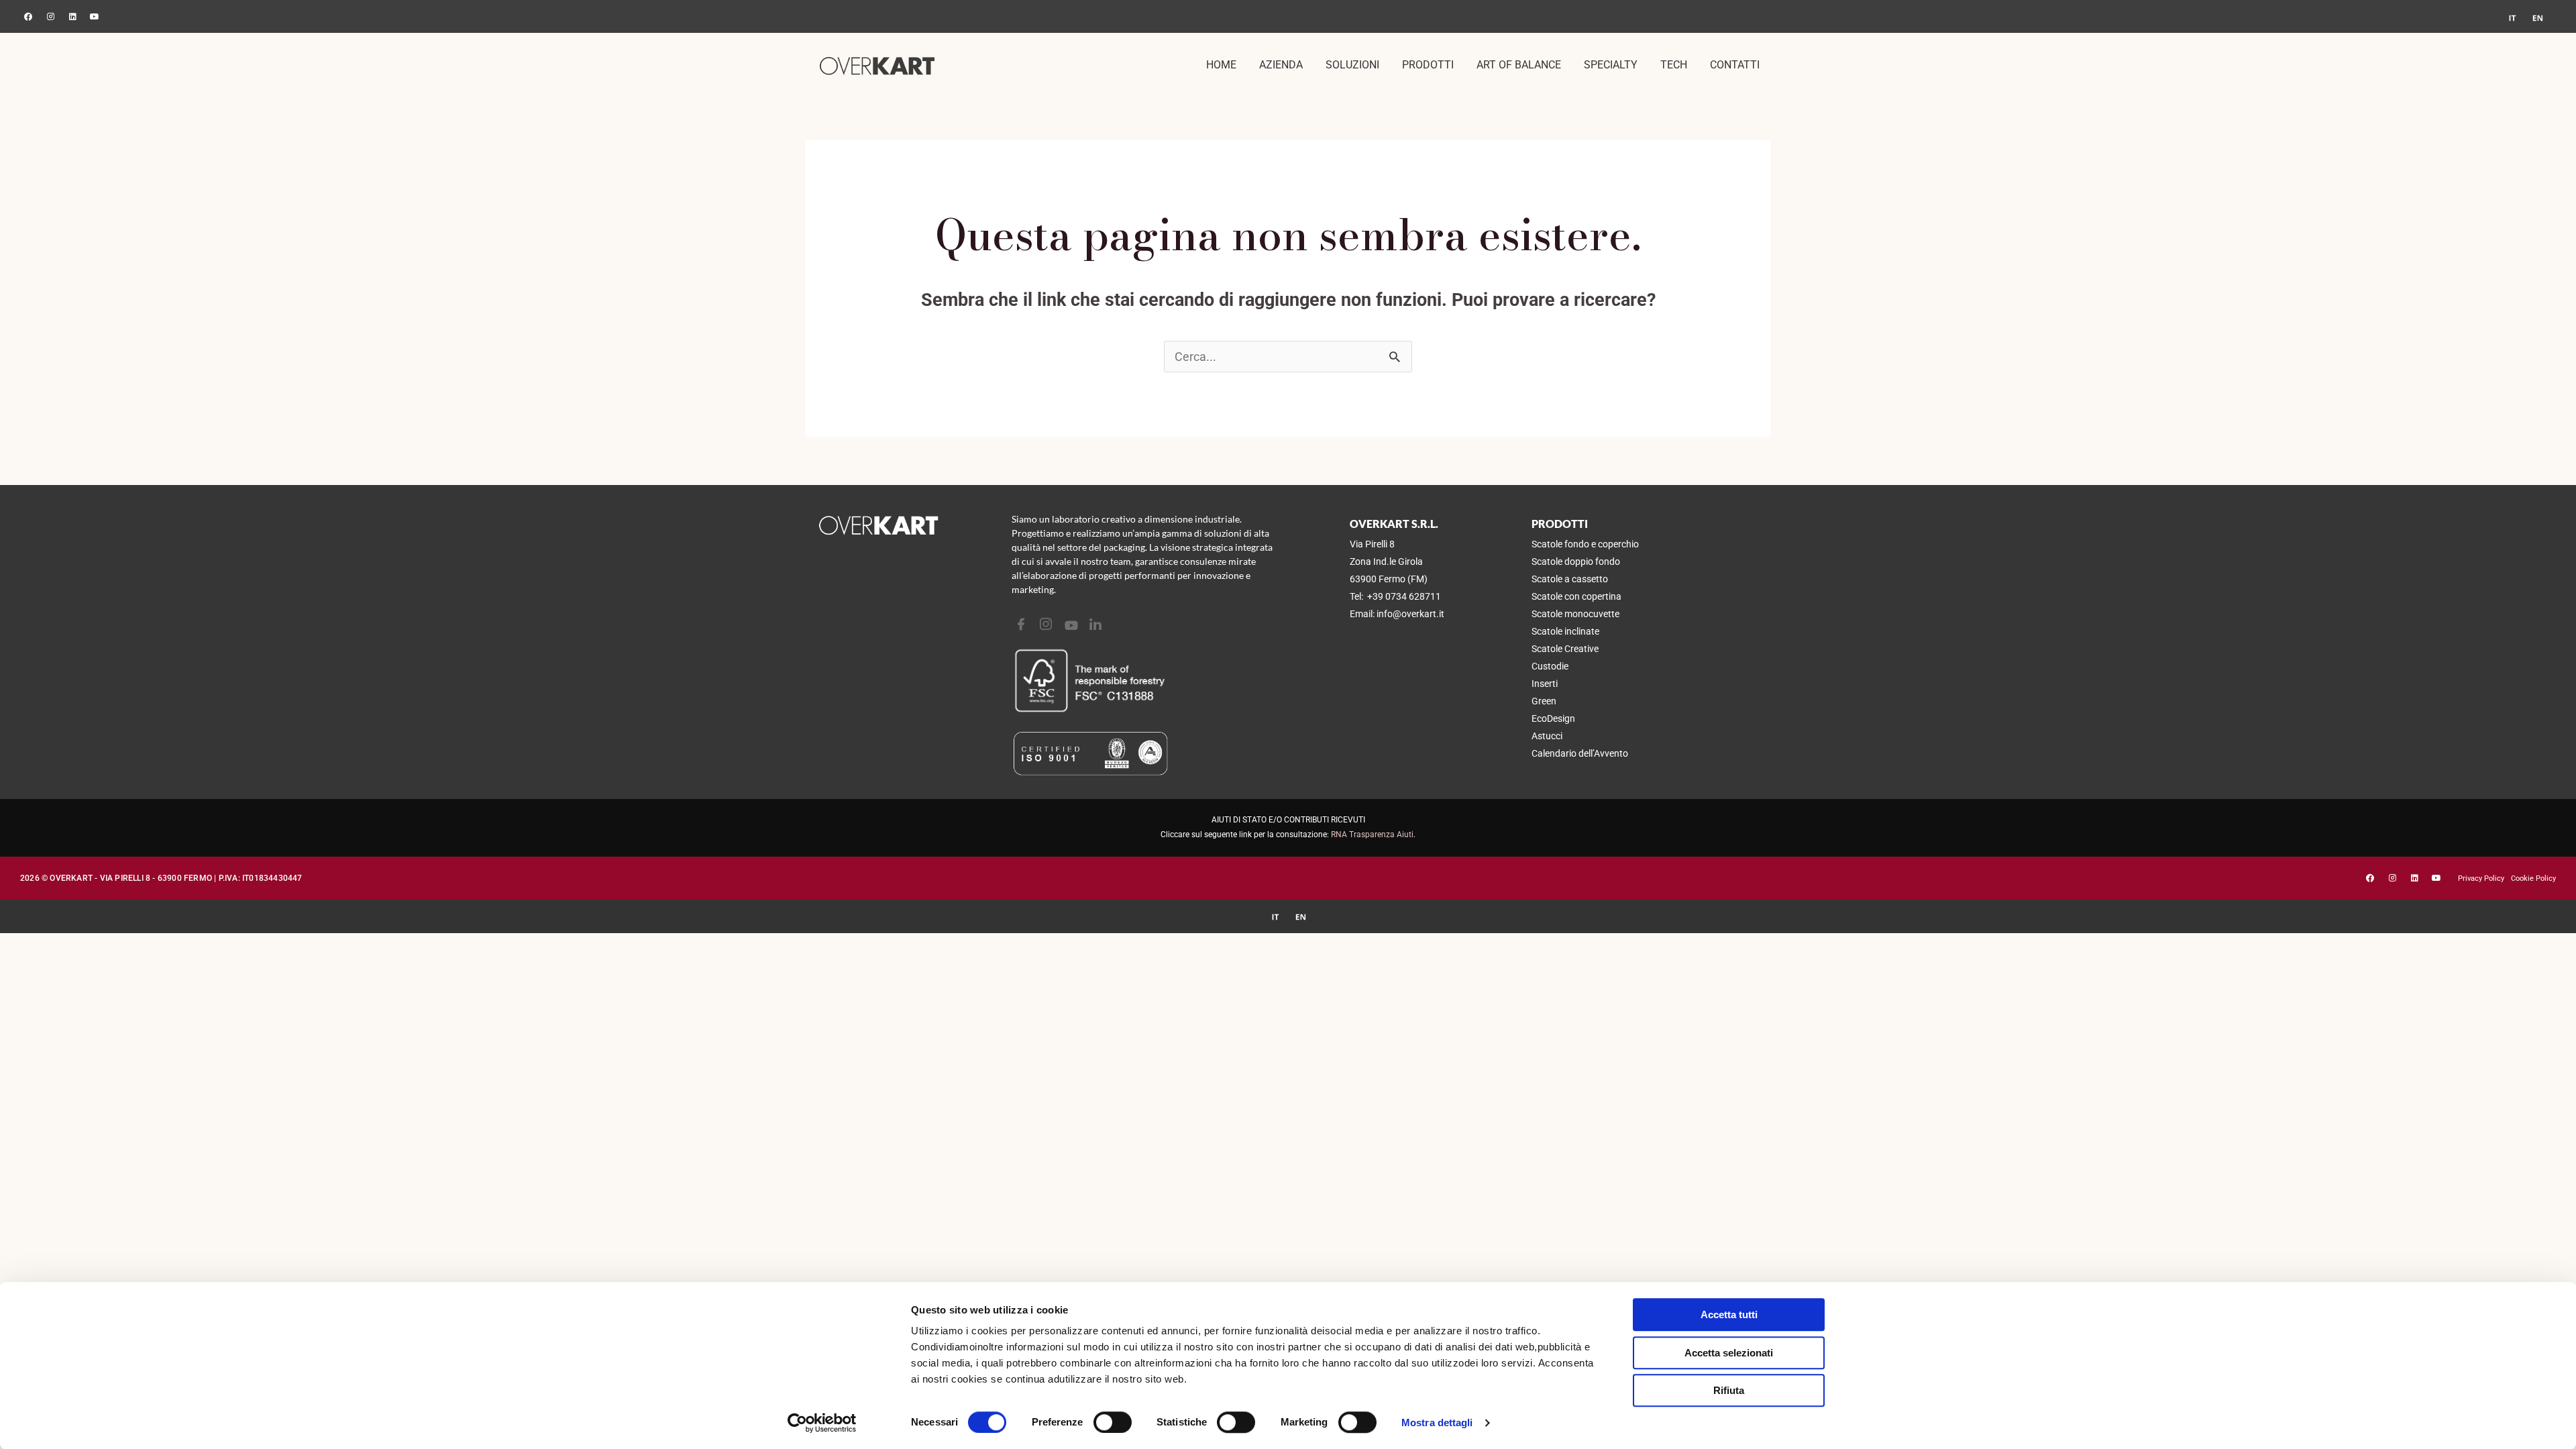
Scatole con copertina (1576, 596)
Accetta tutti (1729, 1314)
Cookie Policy (2533, 878)
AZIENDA (1281, 65)
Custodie (1550, 666)
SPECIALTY (1611, 65)
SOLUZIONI (1352, 65)
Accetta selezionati (1729, 1353)
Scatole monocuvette (1575, 614)
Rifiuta (1729, 1390)
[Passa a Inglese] (2538, 18)
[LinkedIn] (1097, 625)
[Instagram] (1048, 625)
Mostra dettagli (1437, 1423)
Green (1544, 701)
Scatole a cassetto (1570, 579)
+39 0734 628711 (1404, 596)
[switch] (1113, 1422)
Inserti (1545, 684)
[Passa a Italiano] (2512, 18)
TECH (1674, 65)
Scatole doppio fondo (1576, 561)
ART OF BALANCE (1519, 65)
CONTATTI (1735, 65)
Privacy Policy (2481, 878)
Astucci (1547, 736)
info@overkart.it (1410, 614)
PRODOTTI (1428, 65)
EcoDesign (1553, 718)
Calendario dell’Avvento (1580, 753)
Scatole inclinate (1565, 631)
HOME (1221, 65)
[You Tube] (1072, 625)
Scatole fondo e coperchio (1585, 544)
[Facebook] (1023, 625)
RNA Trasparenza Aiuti (1372, 835)
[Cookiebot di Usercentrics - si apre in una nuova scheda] (822, 1423)
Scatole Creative (1565, 649)
